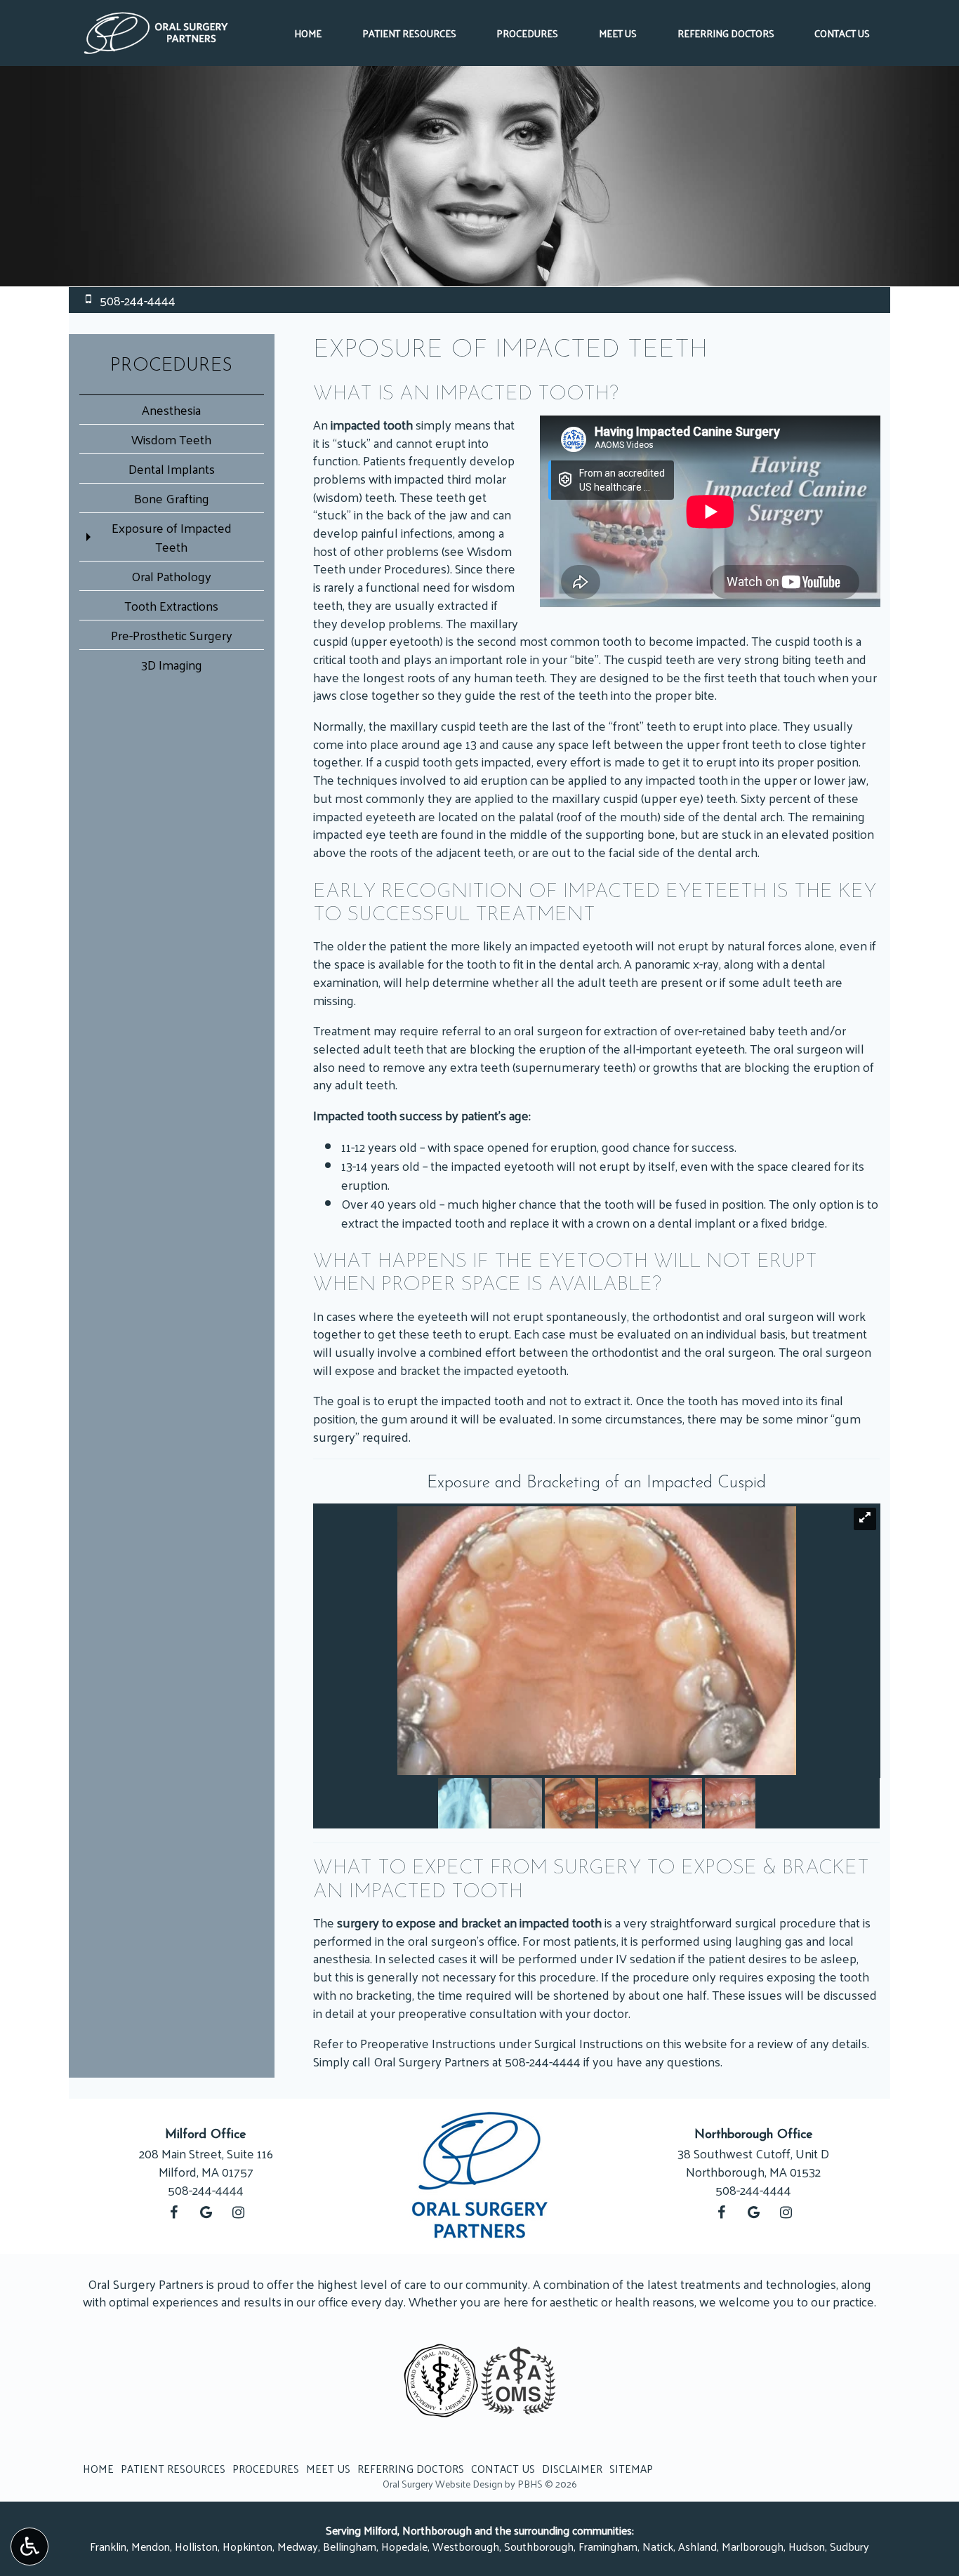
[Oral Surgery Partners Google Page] (206, 2212)
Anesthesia (171, 410)
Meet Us (618, 33)
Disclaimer (572, 2469)
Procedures (527, 33)
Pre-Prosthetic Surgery (172, 635)
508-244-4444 (543, 2061)
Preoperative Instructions (428, 2043)
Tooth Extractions (171, 605)
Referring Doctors (726, 33)
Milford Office (206, 2135)
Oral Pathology (171, 576)
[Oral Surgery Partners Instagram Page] (238, 2212)
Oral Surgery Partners (431, 2061)
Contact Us (842, 33)
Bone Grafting (172, 498)
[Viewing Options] (29, 2547)
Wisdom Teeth (171, 439)
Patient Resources (409, 33)
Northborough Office (754, 2135)
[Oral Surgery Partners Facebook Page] (173, 2212)
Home (308, 33)
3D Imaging (172, 664)
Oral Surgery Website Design (443, 2484)
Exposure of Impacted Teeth (172, 537)
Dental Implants (172, 469)
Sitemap (631, 2469)
